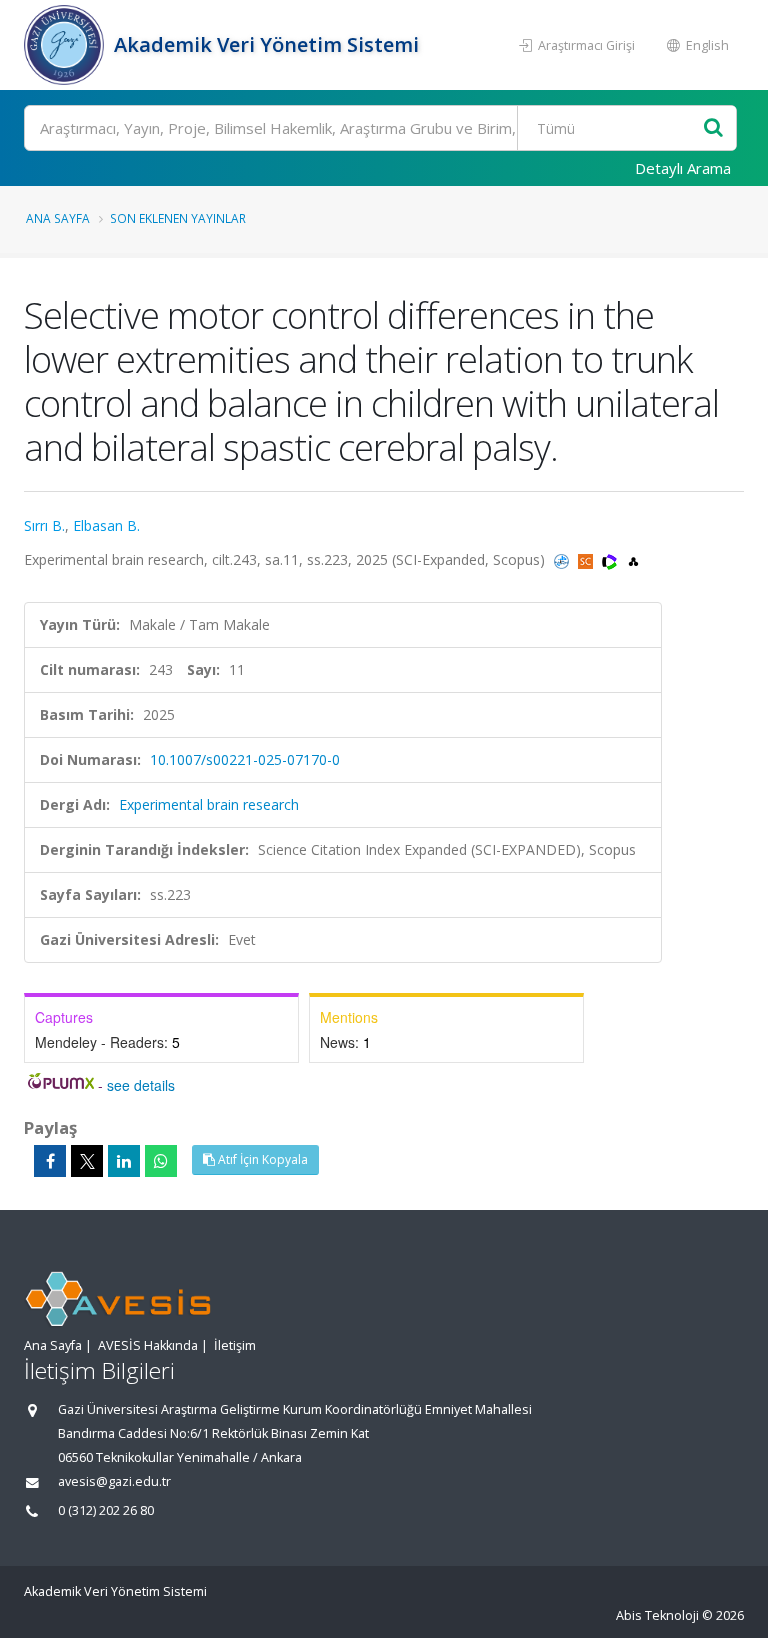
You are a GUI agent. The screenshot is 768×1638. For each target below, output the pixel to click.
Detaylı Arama (683, 168)
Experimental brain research (209, 804)
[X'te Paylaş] (87, 1161)
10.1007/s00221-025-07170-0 (245, 759)
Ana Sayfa (58, 218)
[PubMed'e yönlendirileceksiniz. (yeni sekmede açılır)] (563, 559)
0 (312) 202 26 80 (106, 1510)
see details (141, 1085)
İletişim (235, 1345)
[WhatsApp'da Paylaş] (161, 1161)
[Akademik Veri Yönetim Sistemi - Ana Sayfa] (66, 45)
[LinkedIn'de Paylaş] (124, 1161)
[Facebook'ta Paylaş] (50, 1161)
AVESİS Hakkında (148, 1345)
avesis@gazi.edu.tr (114, 1481)
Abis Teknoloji (657, 1615)
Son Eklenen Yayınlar (178, 218)
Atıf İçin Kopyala (261, 1159)
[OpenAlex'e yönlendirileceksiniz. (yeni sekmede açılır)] (633, 559)
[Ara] (713, 128)
